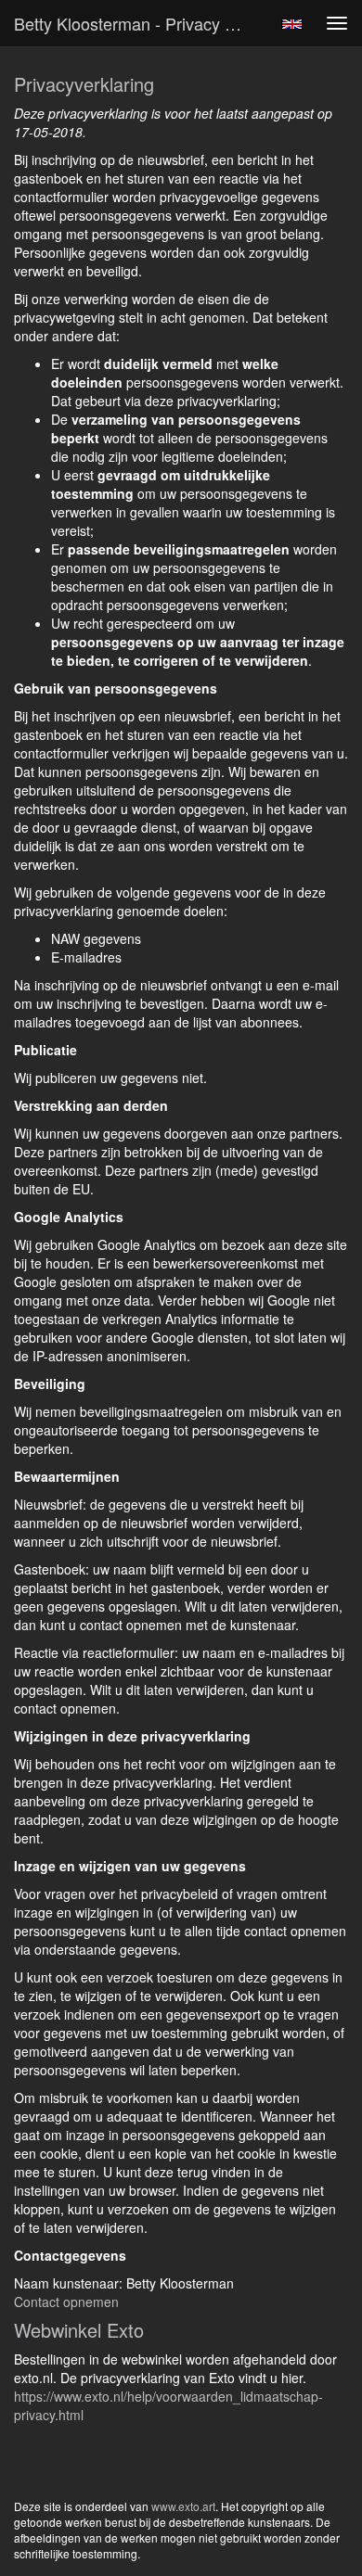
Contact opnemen (66, 2302)
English (292, 24)
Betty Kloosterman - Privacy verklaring (138, 23)
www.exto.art (183, 2506)
